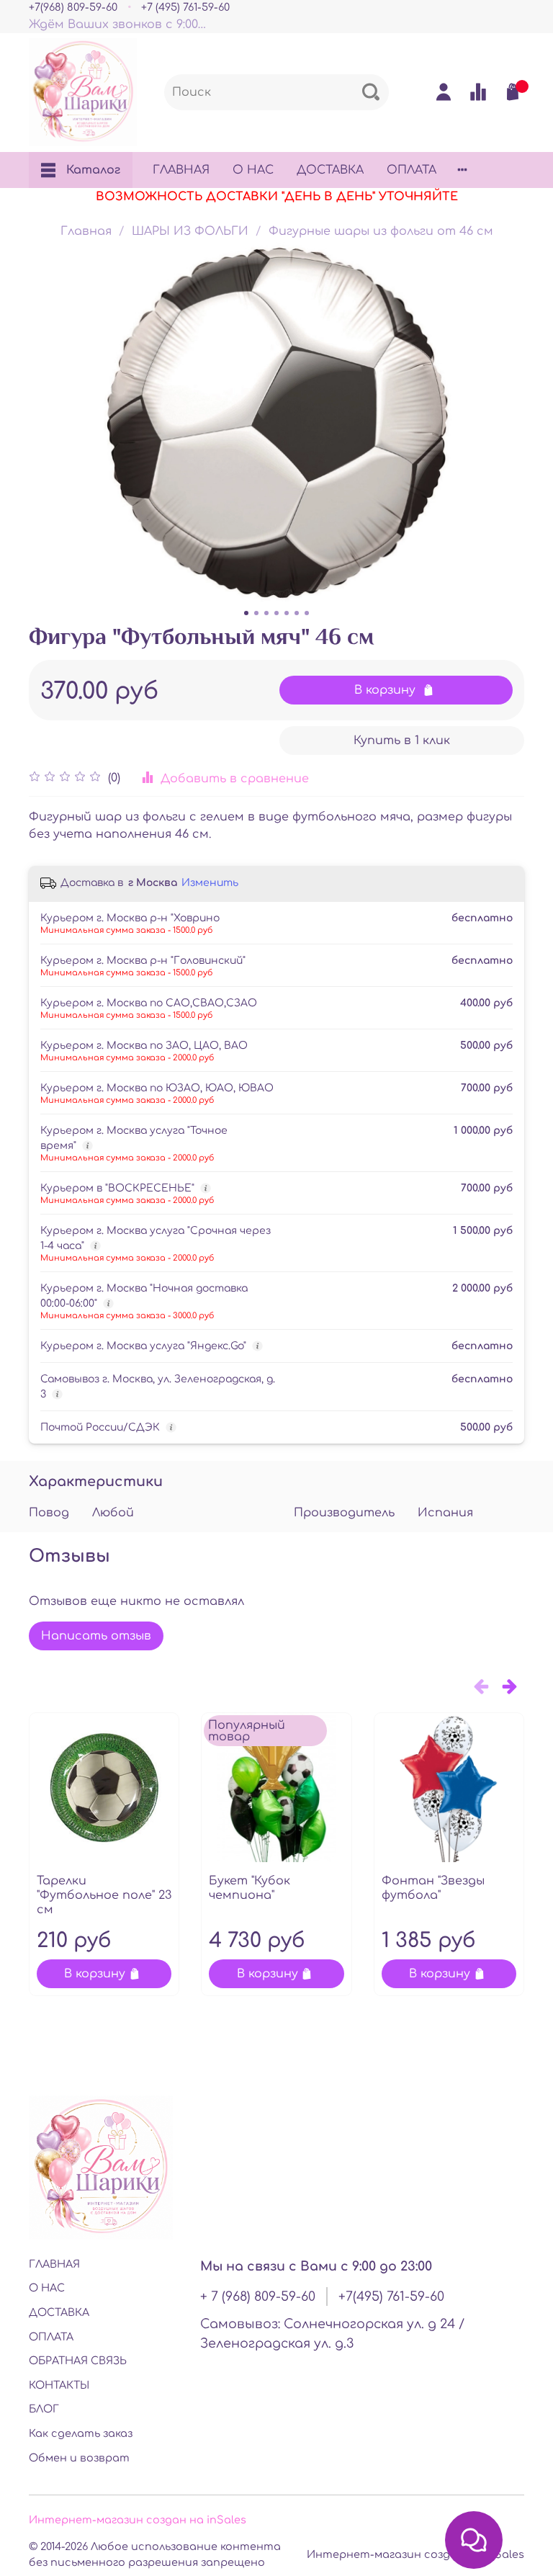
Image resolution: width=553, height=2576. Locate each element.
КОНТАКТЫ (59, 2385)
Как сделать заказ (81, 2433)
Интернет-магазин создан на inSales (138, 2520)
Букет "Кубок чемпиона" (249, 1889)
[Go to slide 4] (276, 613)
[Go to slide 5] (287, 613)
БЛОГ (44, 2409)
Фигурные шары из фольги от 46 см (381, 231)
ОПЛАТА (412, 170)
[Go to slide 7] (307, 613)
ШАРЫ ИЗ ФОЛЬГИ (190, 231)
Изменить (210, 883)
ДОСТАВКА (330, 170)
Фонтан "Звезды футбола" (433, 1889)
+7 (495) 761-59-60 (185, 7)
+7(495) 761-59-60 (391, 2297)
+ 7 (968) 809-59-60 (258, 2297)
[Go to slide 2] (256, 613)
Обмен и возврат (79, 2458)
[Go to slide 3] (266, 613)
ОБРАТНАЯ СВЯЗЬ (78, 2361)
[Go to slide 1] (246, 613)
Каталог (93, 170)
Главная (86, 231)
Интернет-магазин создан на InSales (415, 2554)
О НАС (253, 170)
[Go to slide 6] (297, 613)
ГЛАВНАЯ (181, 170)
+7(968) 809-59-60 (73, 7)
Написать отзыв (96, 1636)
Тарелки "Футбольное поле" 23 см (104, 1896)
